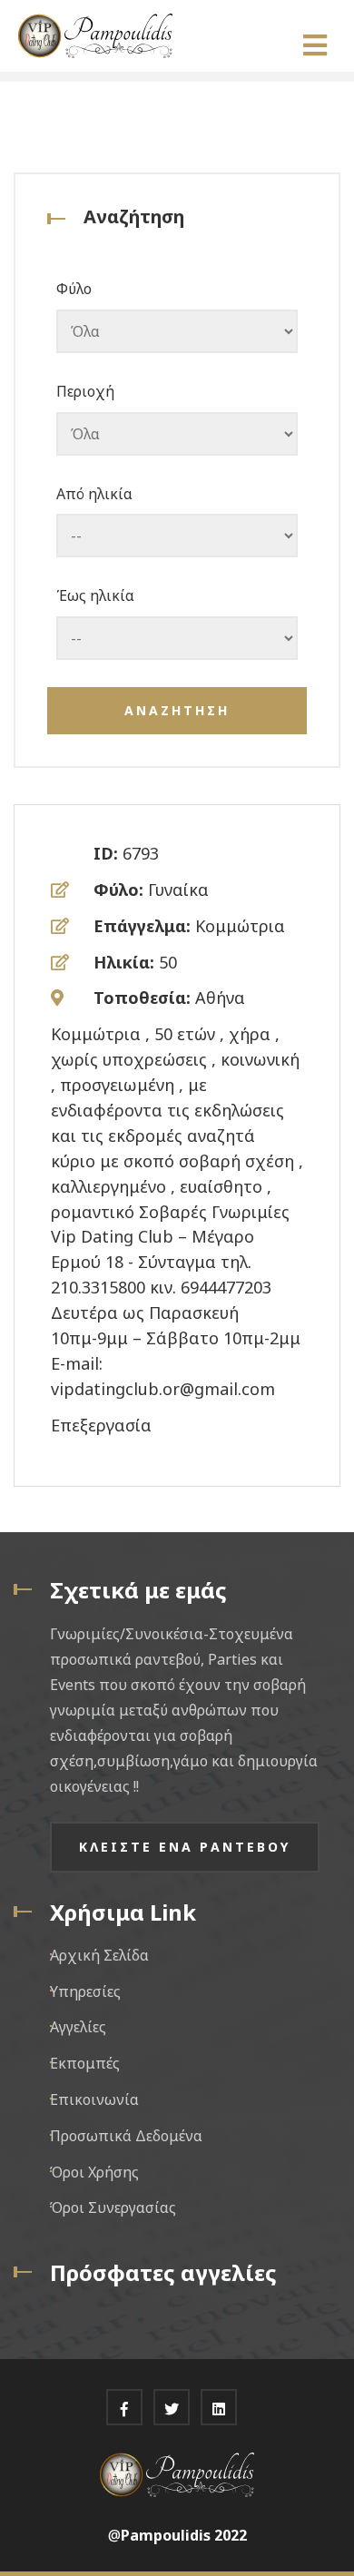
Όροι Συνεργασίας (113, 2207)
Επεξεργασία (101, 1425)
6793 (141, 853)
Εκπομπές (85, 2063)
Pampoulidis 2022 (184, 2535)
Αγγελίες (78, 2027)
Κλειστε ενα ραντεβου (185, 1847)
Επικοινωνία (94, 2099)
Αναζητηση (177, 710)
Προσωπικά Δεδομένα (126, 2136)
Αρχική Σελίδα (99, 1955)
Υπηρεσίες (85, 1991)
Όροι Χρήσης (94, 2172)
